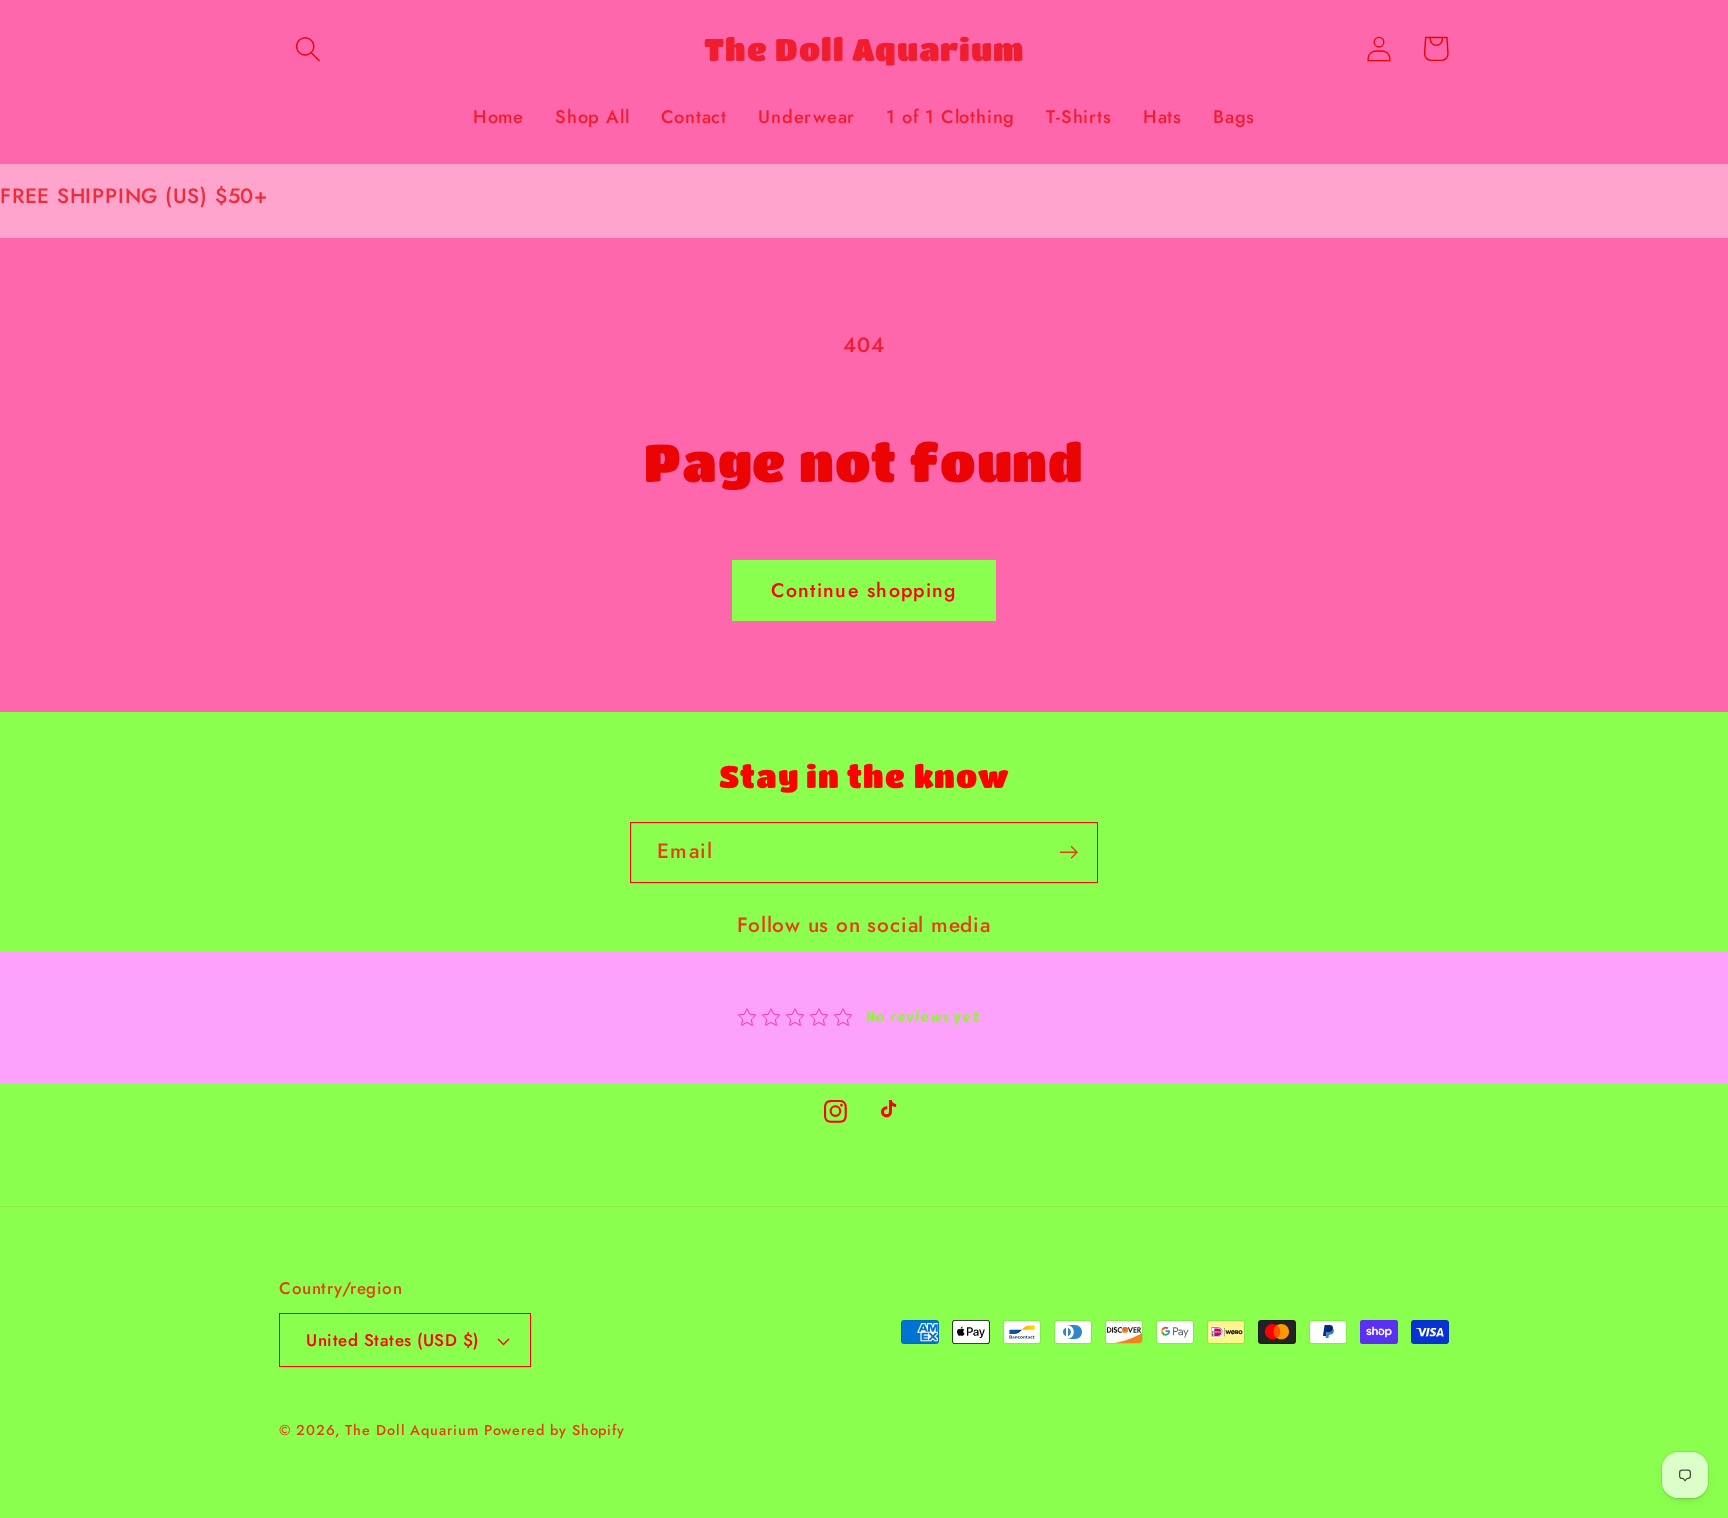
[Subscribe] (1068, 852)
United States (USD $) (392, 1340)
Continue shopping (863, 590)
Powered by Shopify (554, 1430)
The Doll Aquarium (414, 1430)
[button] (307, 48)
